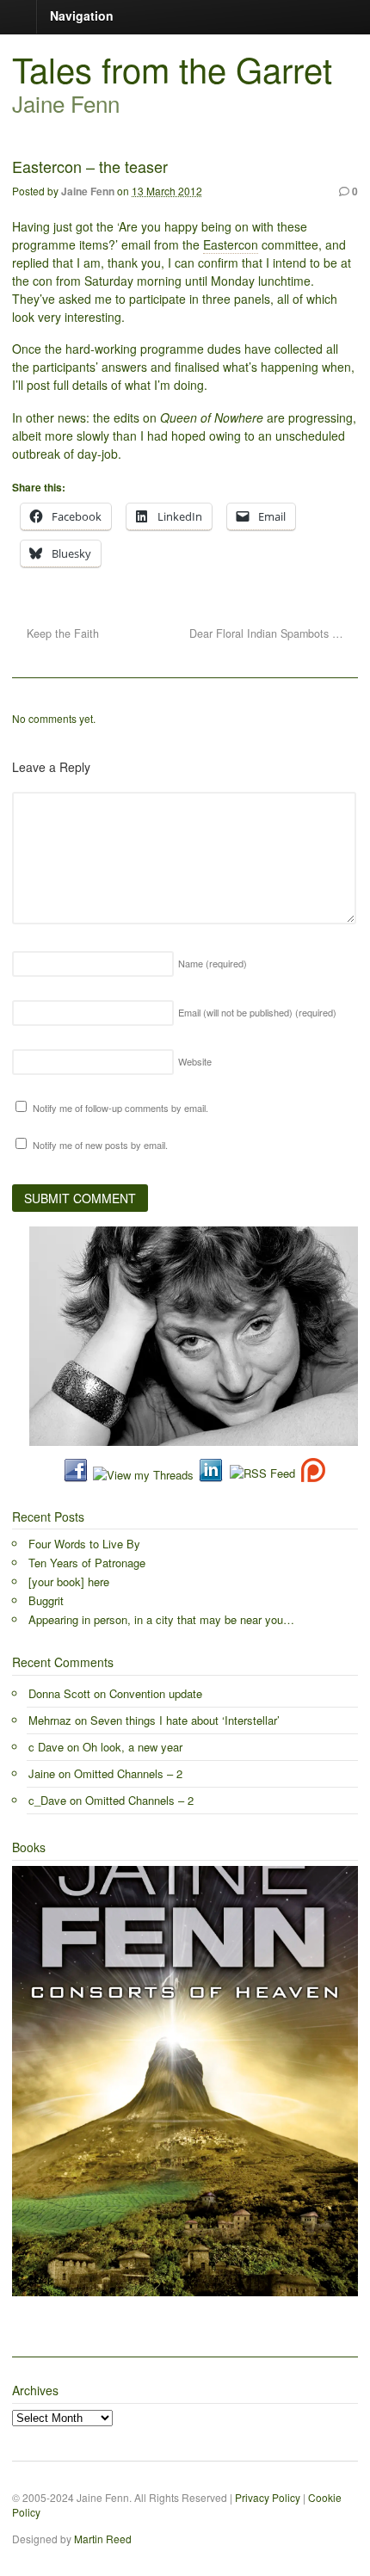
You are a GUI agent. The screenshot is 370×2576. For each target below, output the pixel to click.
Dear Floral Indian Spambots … (268, 633)
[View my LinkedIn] (211, 1475)
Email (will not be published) (257, 1012)
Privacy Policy (268, 2497)
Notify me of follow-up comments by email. (120, 1108)
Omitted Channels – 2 (128, 1773)
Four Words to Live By (84, 1544)
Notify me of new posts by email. (100, 1145)
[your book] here (69, 1581)
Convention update (156, 1693)
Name (213, 963)
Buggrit (46, 1600)
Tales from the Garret (172, 68)
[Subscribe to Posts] (262, 1475)
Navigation (82, 15)
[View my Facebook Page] (76, 1475)
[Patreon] (310, 1475)
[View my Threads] (143, 1475)
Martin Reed (103, 2539)
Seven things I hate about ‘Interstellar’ (185, 1720)
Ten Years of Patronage (87, 1563)
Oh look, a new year (133, 1747)
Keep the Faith (61, 633)
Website (195, 1061)
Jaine (42, 1773)
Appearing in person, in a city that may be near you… (161, 1619)
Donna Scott (59, 1693)
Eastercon (231, 244)
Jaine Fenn (88, 191)
